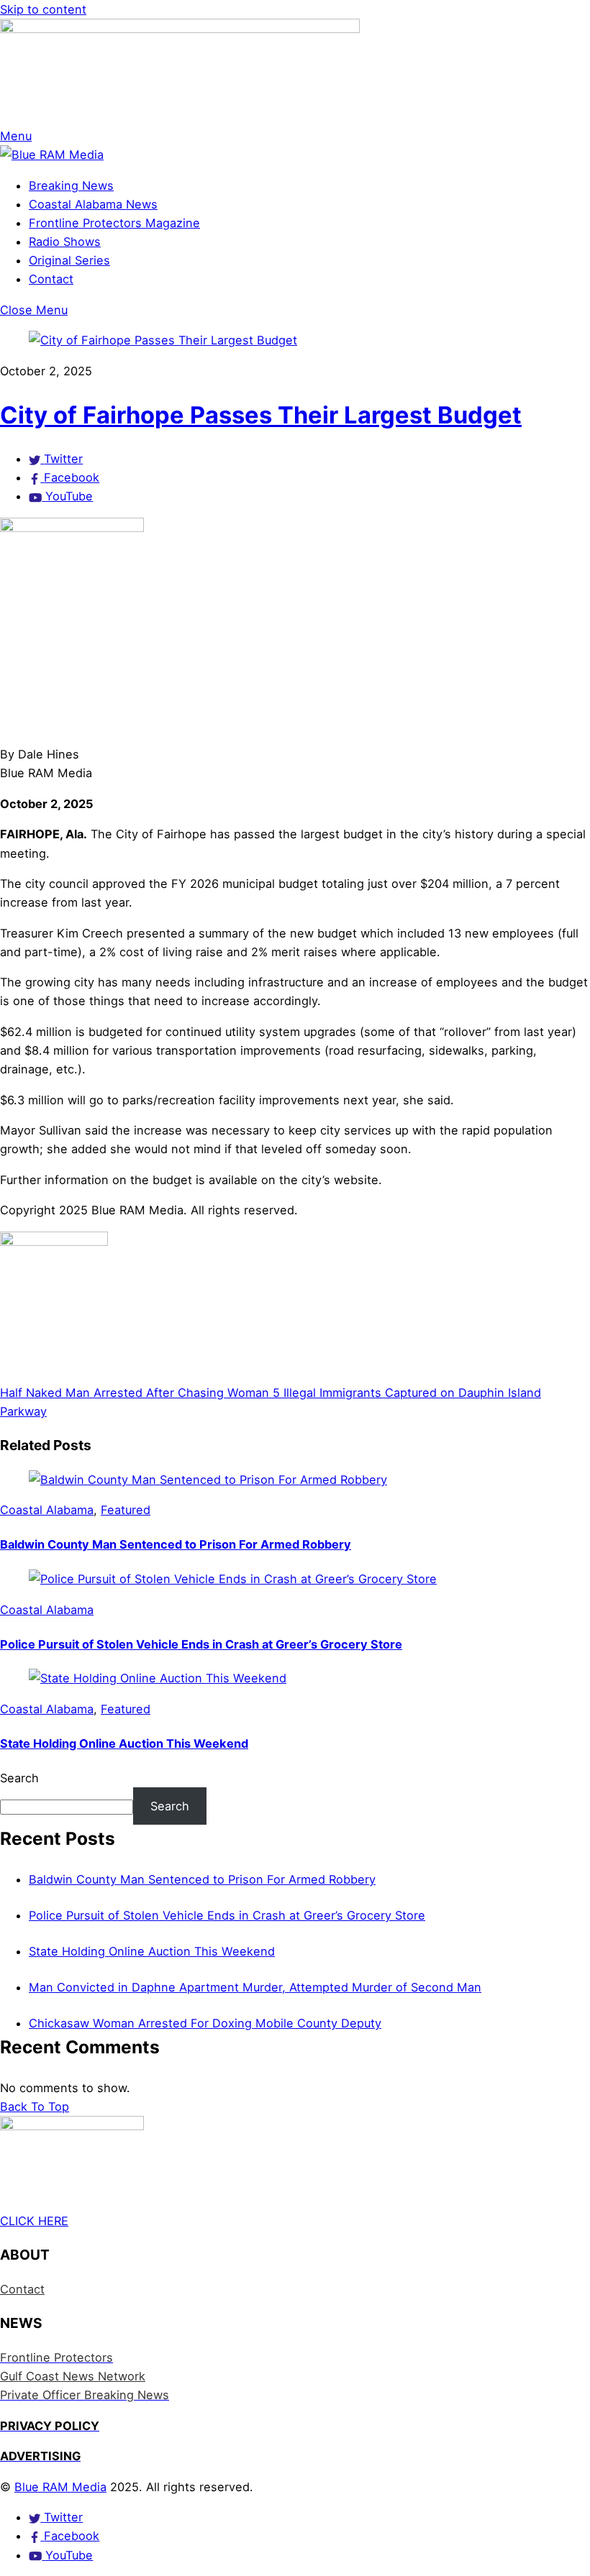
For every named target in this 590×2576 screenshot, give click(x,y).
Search (19, 1778)
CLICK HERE (34, 2221)
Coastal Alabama (47, 1510)
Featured (126, 1510)
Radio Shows (65, 242)
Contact (51, 279)
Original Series (69, 260)
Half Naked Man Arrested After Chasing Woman (135, 1393)
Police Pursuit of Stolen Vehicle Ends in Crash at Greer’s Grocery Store (201, 1644)
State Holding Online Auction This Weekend (124, 1743)
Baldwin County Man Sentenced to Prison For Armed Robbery (176, 1544)
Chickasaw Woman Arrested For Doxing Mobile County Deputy (205, 2023)
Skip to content (43, 9)
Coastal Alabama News (93, 204)
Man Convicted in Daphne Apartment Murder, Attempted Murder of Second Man (255, 1987)
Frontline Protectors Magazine (114, 223)
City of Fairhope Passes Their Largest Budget (261, 415)
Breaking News (71, 185)
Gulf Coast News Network (73, 2376)
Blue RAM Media (60, 2487)
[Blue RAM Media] (52, 155)
